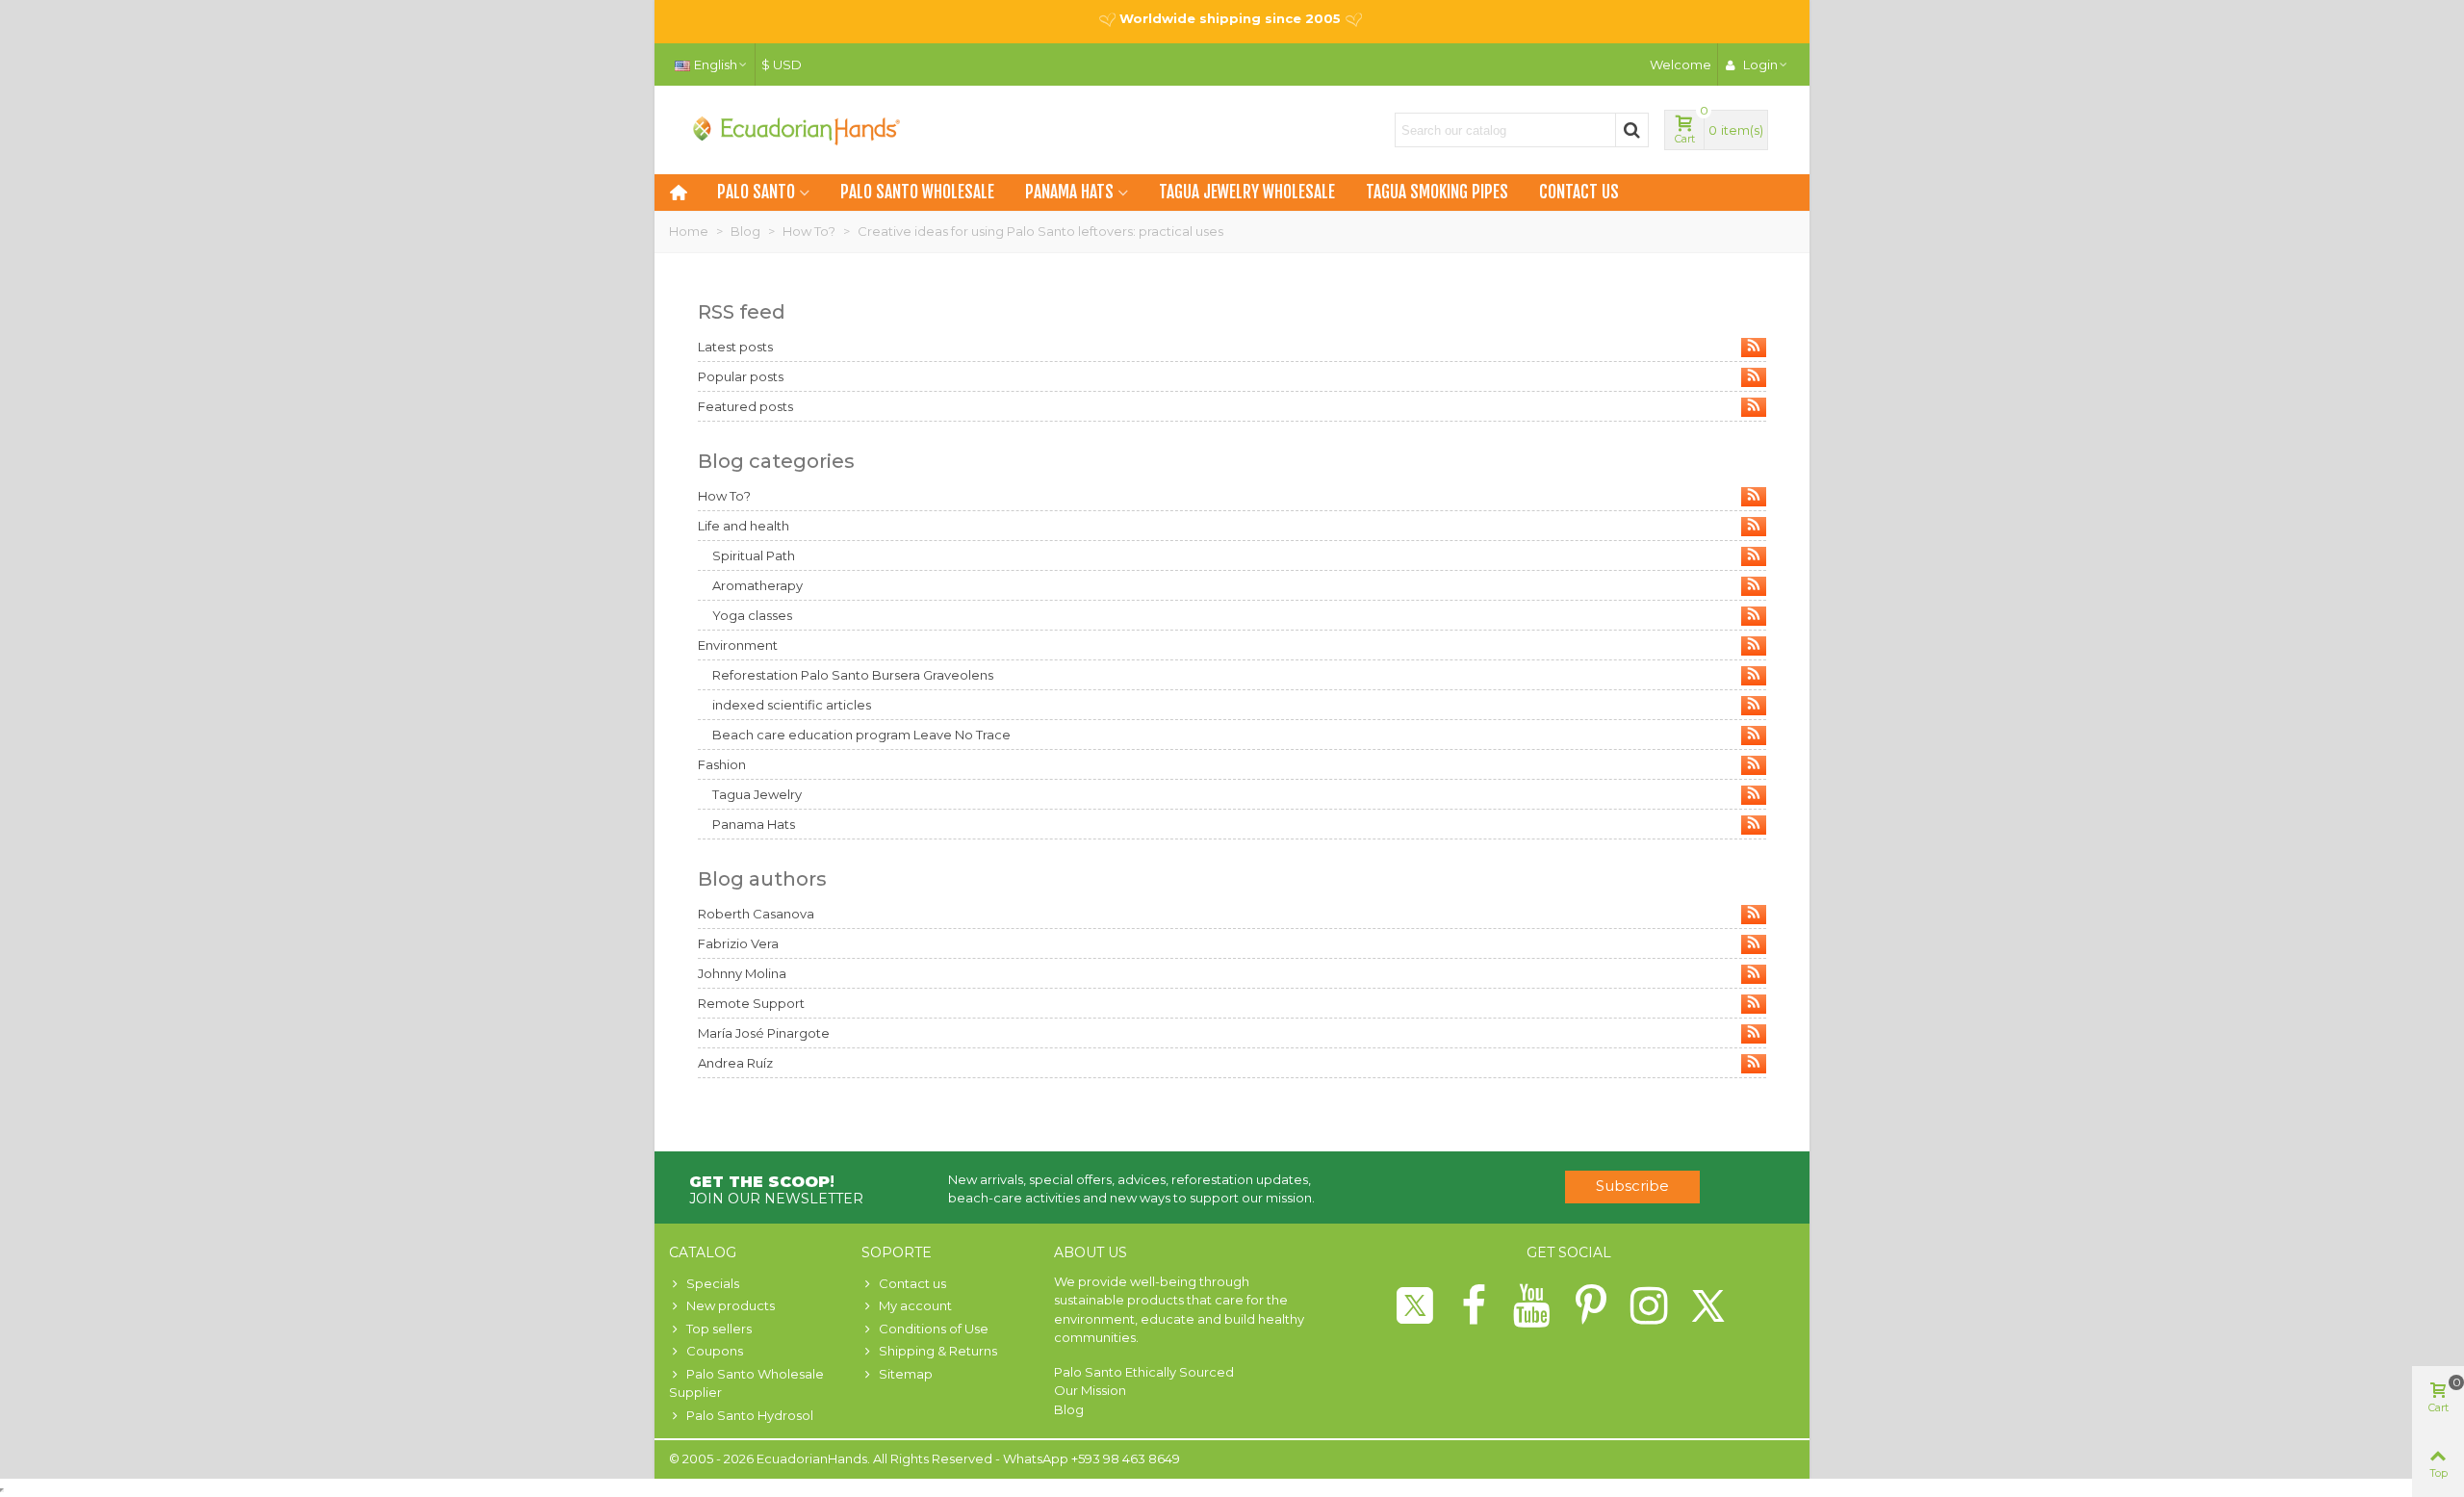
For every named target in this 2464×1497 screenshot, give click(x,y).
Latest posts (735, 347)
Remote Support (751, 1003)
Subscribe (1632, 1186)
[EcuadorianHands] (794, 130)
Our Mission (1090, 1390)
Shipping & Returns (938, 1351)
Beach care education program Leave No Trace (861, 735)
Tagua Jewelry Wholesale (1247, 192)
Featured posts (745, 406)
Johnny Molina (742, 973)
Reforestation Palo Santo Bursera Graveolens (853, 675)
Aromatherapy (757, 585)
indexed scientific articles (792, 705)
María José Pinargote (764, 1033)
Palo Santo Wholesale (917, 192)
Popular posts (741, 376)
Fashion (722, 764)
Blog (1069, 1409)
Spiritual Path (754, 555)
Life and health (744, 526)
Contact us (1579, 192)
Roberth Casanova (756, 914)
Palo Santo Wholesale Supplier (746, 1383)
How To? (724, 496)
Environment (738, 645)
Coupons (715, 1351)
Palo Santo (756, 192)
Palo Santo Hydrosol (750, 1415)
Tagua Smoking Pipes (1437, 192)
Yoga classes (752, 615)
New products (731, 1305)
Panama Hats (1069, 192)
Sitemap (906, 1374)
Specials (713, 1283)
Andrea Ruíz (735, 1063)
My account (915, 1305)
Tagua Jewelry (757, 794)
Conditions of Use (934, 1329)
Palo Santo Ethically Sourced (1144, 1372)
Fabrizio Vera (738, 943)
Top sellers (719, 1329)
